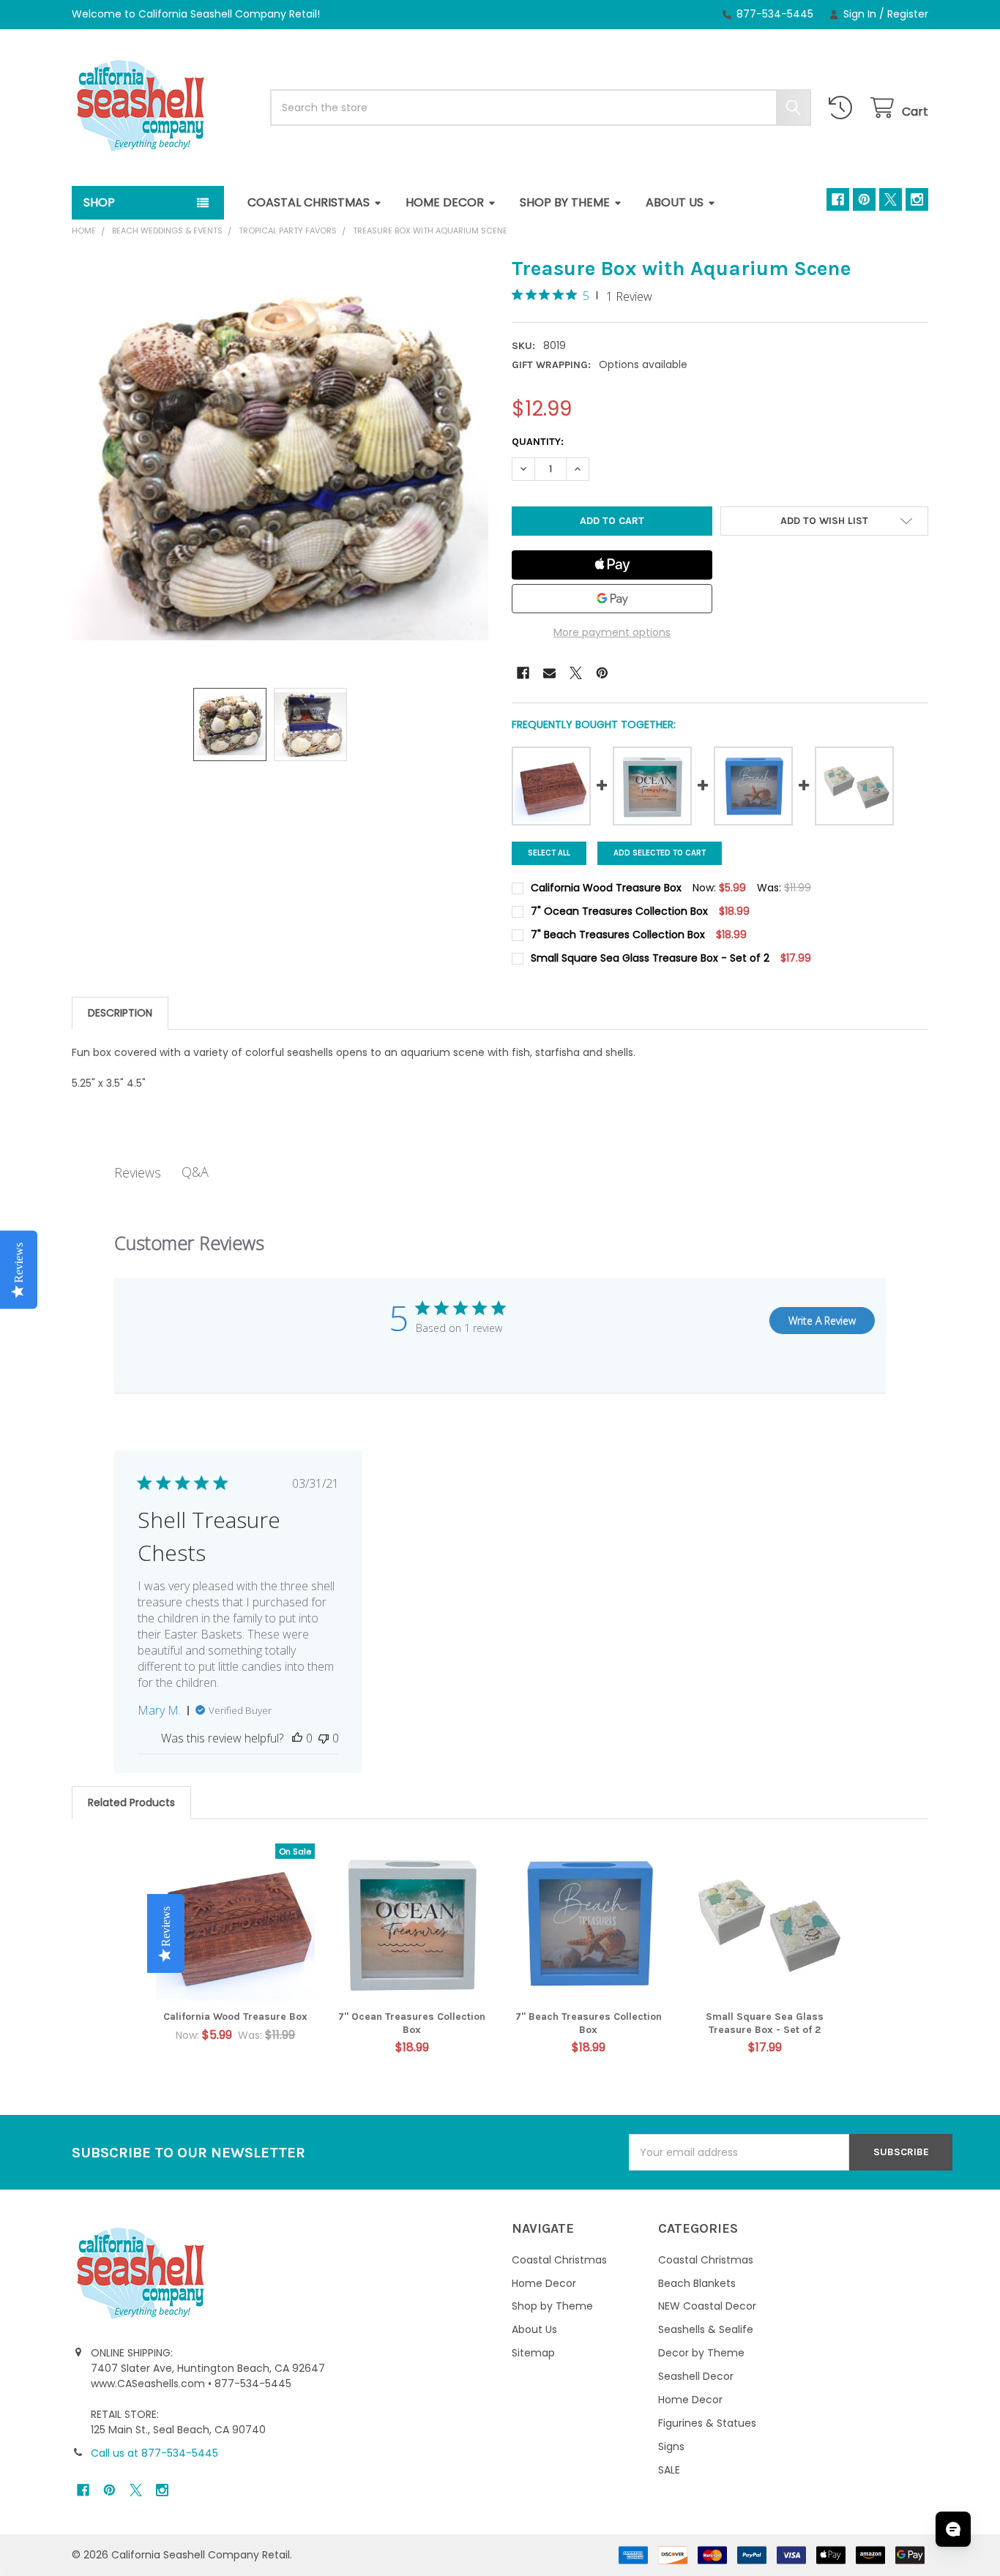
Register (908, 14)
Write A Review (822, 1321)
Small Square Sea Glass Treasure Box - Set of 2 (765, 2023)
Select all (549, 853)
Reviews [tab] (138, 1172)
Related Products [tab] (131, 1802)
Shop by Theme (565, 202)
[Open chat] (953, 2529)
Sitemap (533, 2353)
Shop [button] (99, 202)
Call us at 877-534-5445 (154, 2453)
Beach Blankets (697, 2283)
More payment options (612, 632)
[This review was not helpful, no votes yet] (324, 1738)
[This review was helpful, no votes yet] (297, 1738)
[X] (891, 199)
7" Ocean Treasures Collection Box (412, 2023)
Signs (671, 2446)
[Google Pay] (612, 599)
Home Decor (445, 202)
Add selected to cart (660, 853)
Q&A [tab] (195, 1172)
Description (120, 1013)
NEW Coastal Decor (707, 2306)
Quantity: (538, 442)
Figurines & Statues (707, 2423)
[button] (825, 521)
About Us (675, 202)
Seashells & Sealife (706, 2329)
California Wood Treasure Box (235, 2017)
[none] (280, 464)
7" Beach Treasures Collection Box (589, 2023)
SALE (669, 2470)
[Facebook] (838, 199)
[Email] (549, 673)
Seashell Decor (696, 2376)
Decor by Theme (701, 2353)
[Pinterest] (864, 199)
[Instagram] (917, 199)
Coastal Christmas (309, 202)
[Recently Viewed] (843, 108)
